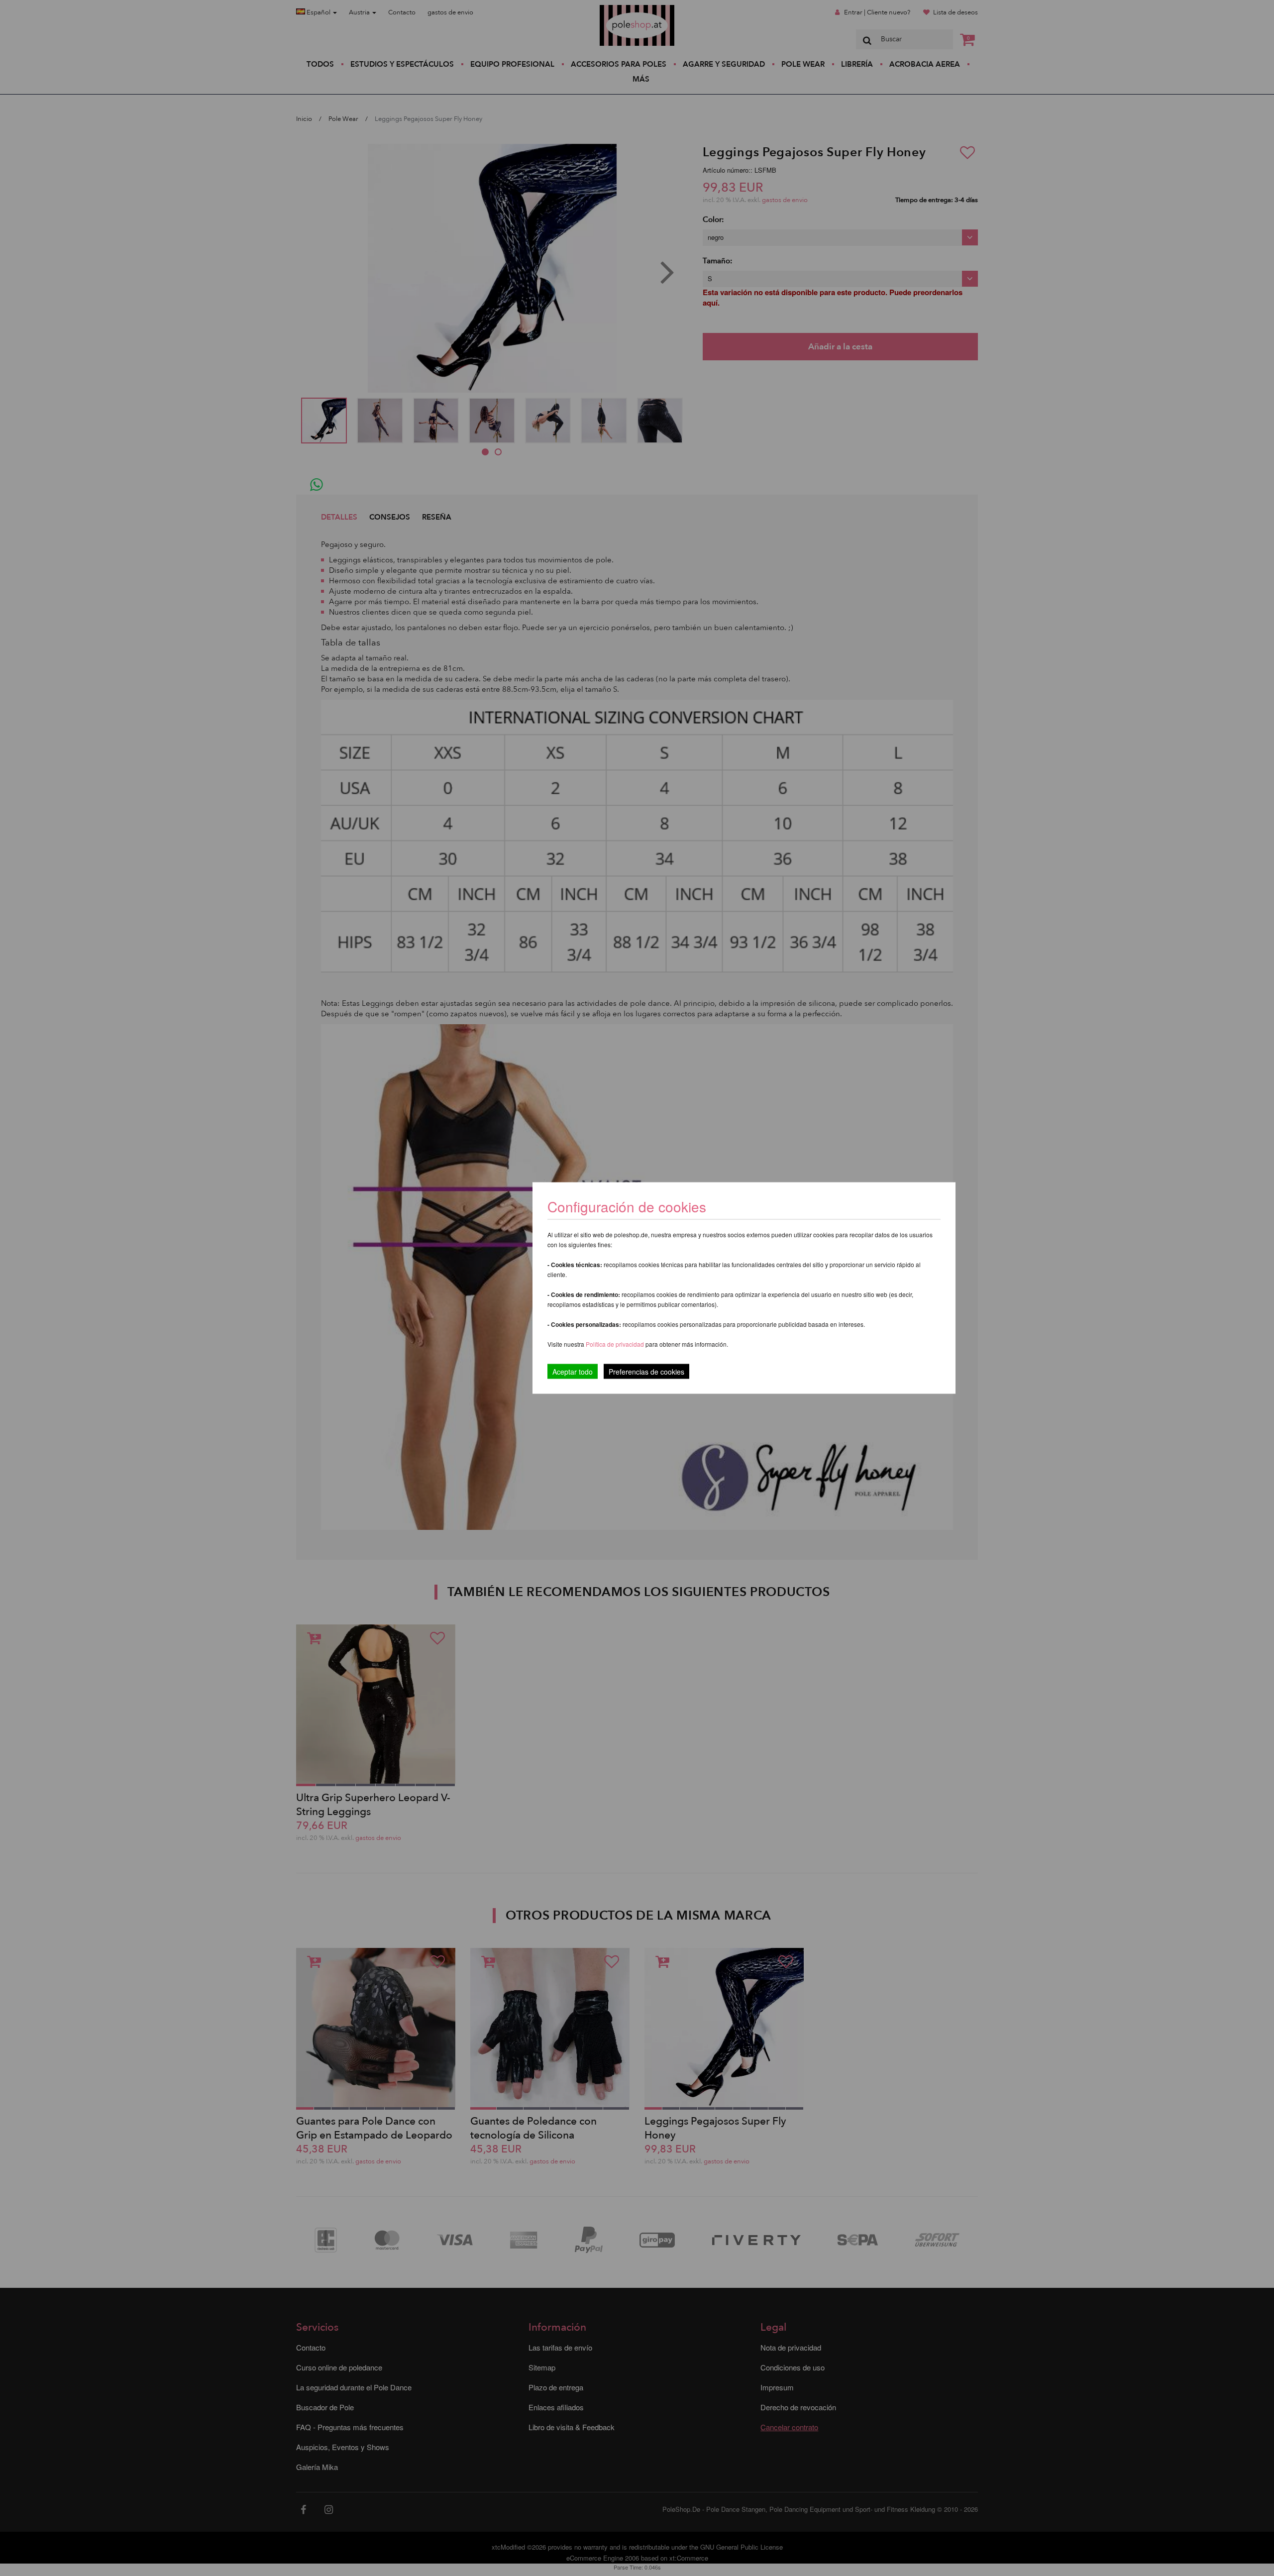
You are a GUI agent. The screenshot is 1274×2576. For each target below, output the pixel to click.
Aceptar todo (573, 1372)
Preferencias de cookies (646, 1372)
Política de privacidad (616, 1344)
